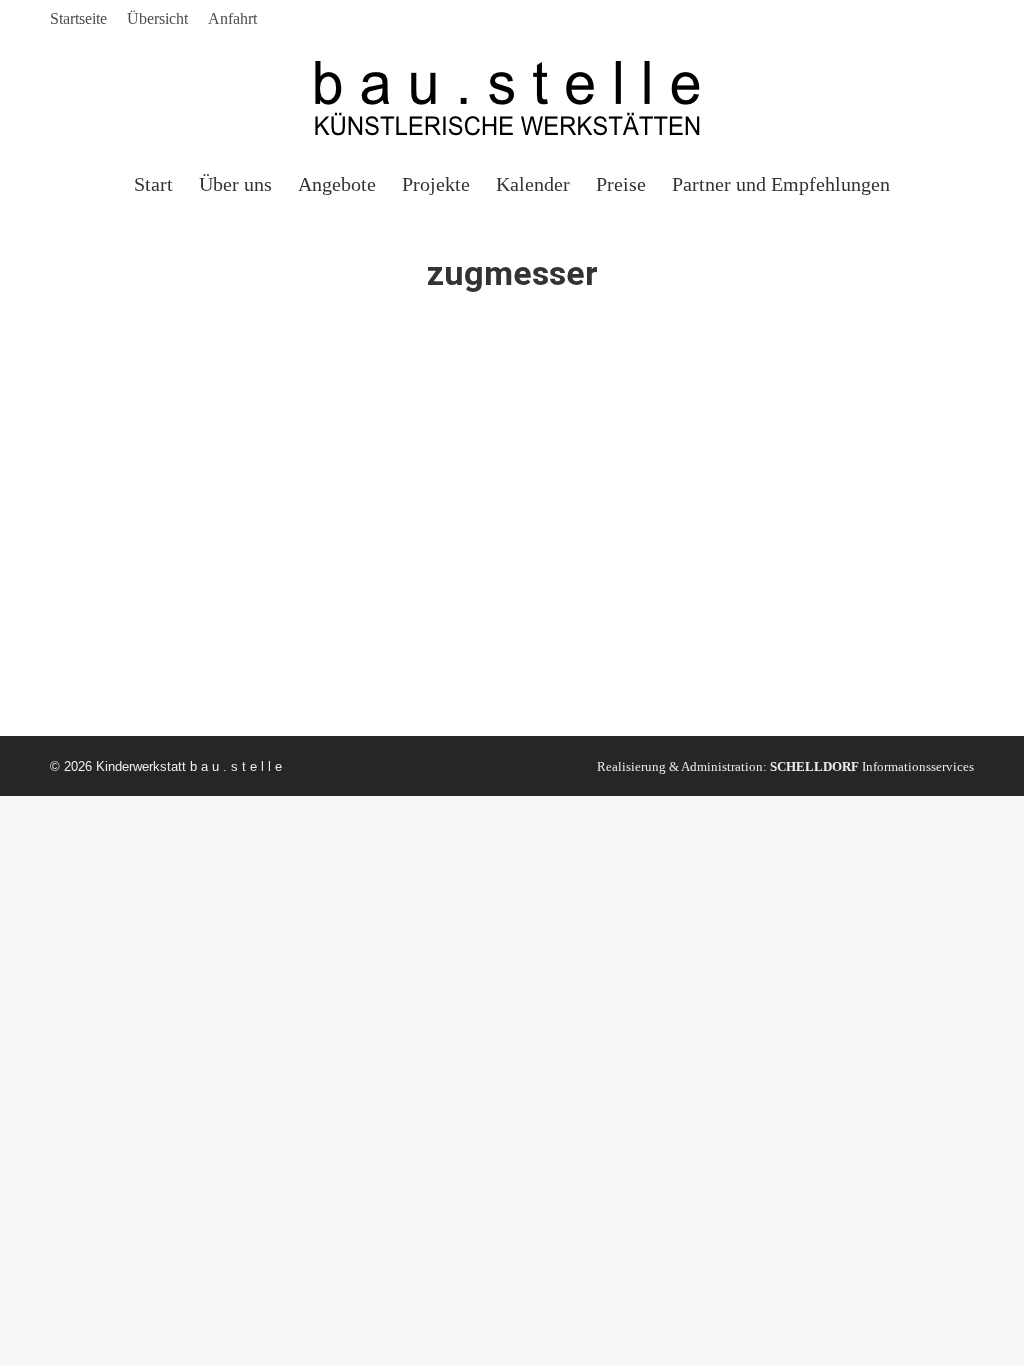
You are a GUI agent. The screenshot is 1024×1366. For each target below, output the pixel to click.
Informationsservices (872, 766)
